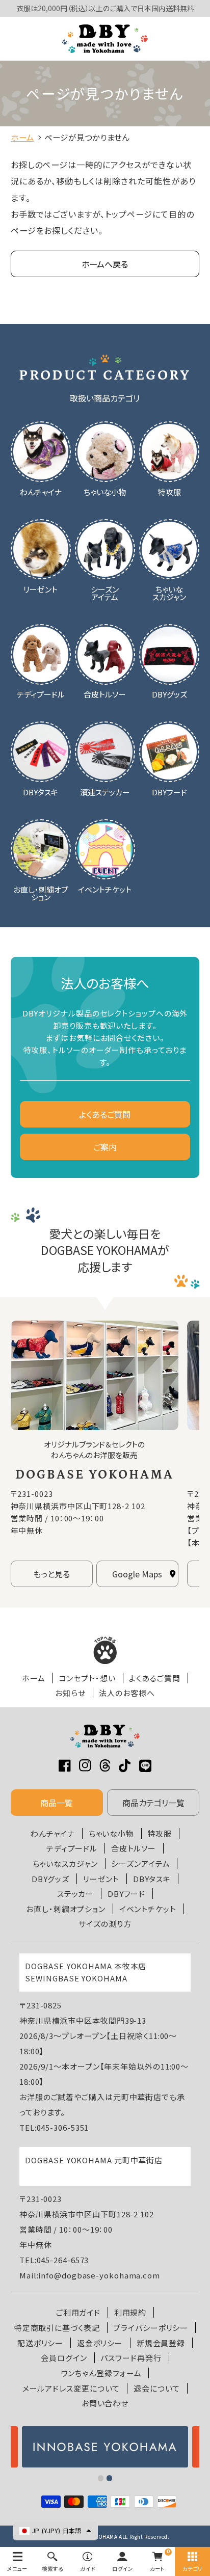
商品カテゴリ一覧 (153, 1803)
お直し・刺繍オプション (66, 1909)
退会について (157, 2388)
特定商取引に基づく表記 (57, 2328)
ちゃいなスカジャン (65, 1863)
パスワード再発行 (131, 2358)
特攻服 (160, 1833)
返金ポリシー (100, 2343)
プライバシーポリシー (151, 2328)
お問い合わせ (105, 2403)
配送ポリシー (40, 2343)
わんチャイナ (53, 1833)
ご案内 (105, 1147)
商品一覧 (57, 1803)
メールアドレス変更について (71, 2388)
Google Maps (137, 1574)
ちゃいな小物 (111, 1833)
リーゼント (101, 1879)
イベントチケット (148, 1909)
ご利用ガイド (78, 2312)
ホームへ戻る (105, 264)
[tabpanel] (105, 2447)
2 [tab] (110, 2478)
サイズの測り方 (105, 1924)
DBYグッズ (50, 1879)
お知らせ (70, 1693)
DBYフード (126, 1894)
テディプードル (72, 1848)
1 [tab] (101, 2478)
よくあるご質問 (105, 1114)
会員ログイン (64, 2358)
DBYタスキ (152, 1879)
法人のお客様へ (127, 1693)
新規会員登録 (161, 2343)
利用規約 (130, 2312)
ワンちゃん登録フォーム (101, 2373)
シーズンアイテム (140, 1863)
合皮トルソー (134, 1848)
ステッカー (76, 1894)
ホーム (34, 1678)
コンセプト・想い (87, 1678)
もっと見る (51, 1574)
